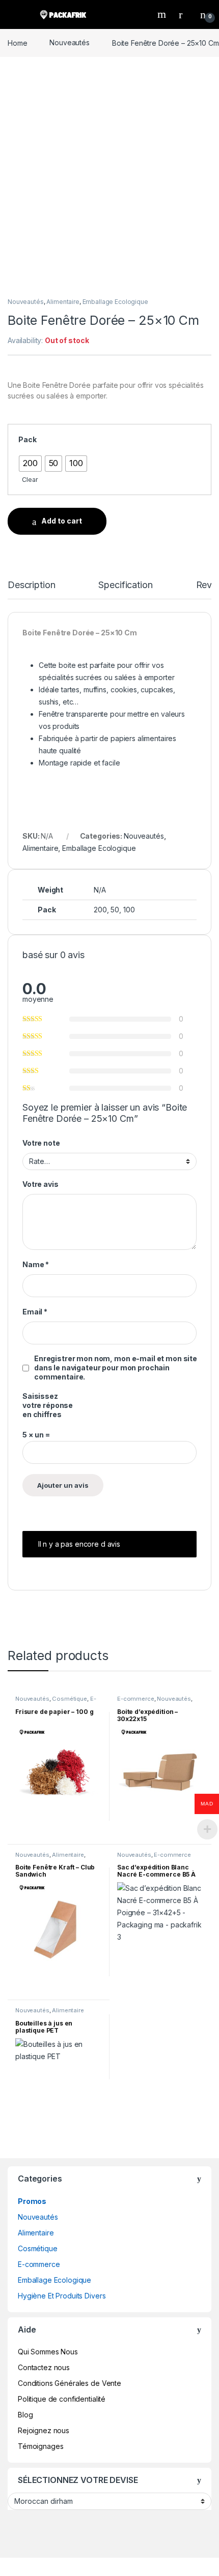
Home (17, 42)
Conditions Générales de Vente (70, 2383)
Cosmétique (70, 1699)
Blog (25, 2415)
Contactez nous (44, 2367)
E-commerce (136, 1699)
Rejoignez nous (44, 2430)
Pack (27, 439)
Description (31, 585)
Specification (125, 585)
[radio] (30, 464)
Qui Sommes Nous (48, 2352)
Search (163, 14)
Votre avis (40, 1184)
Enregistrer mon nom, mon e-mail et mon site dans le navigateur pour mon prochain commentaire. (116, 1368)
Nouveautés (70, 42)
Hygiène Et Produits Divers (62, 2296)
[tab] (31, 590)
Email (35, 1312)
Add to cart (62, 521)
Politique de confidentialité (62, 2399)
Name (36, 1264)
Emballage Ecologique (115, 302)
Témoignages (40, 2446)
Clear (30, 480)
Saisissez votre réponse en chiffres (48, 1405)
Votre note (41, 1143)
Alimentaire (63, 302)
